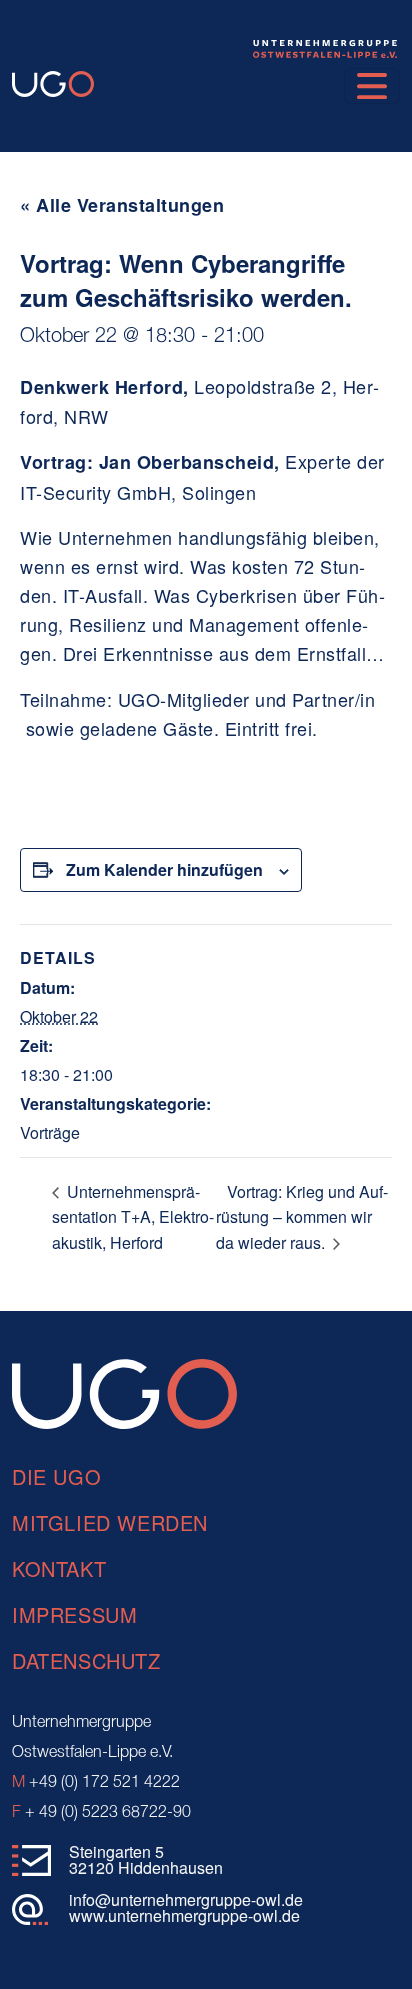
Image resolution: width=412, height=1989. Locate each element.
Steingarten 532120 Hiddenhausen (146, 1859)
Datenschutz (86, 1660)
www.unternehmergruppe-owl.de (184, 1915)
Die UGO (56, 1476)
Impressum (74, 1614)
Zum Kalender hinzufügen (164, 869)
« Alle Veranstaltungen (122, 205)
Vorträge (50, 1132)
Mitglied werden (110, 1522)
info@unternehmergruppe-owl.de (186, 1899)
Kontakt (59, 1568)
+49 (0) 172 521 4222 (96, 1783)
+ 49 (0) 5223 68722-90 (101, 1813)
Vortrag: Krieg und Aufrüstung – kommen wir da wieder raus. (302, 1217)
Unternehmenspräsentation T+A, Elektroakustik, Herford (133, 1217)
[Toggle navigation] (372, 86)
